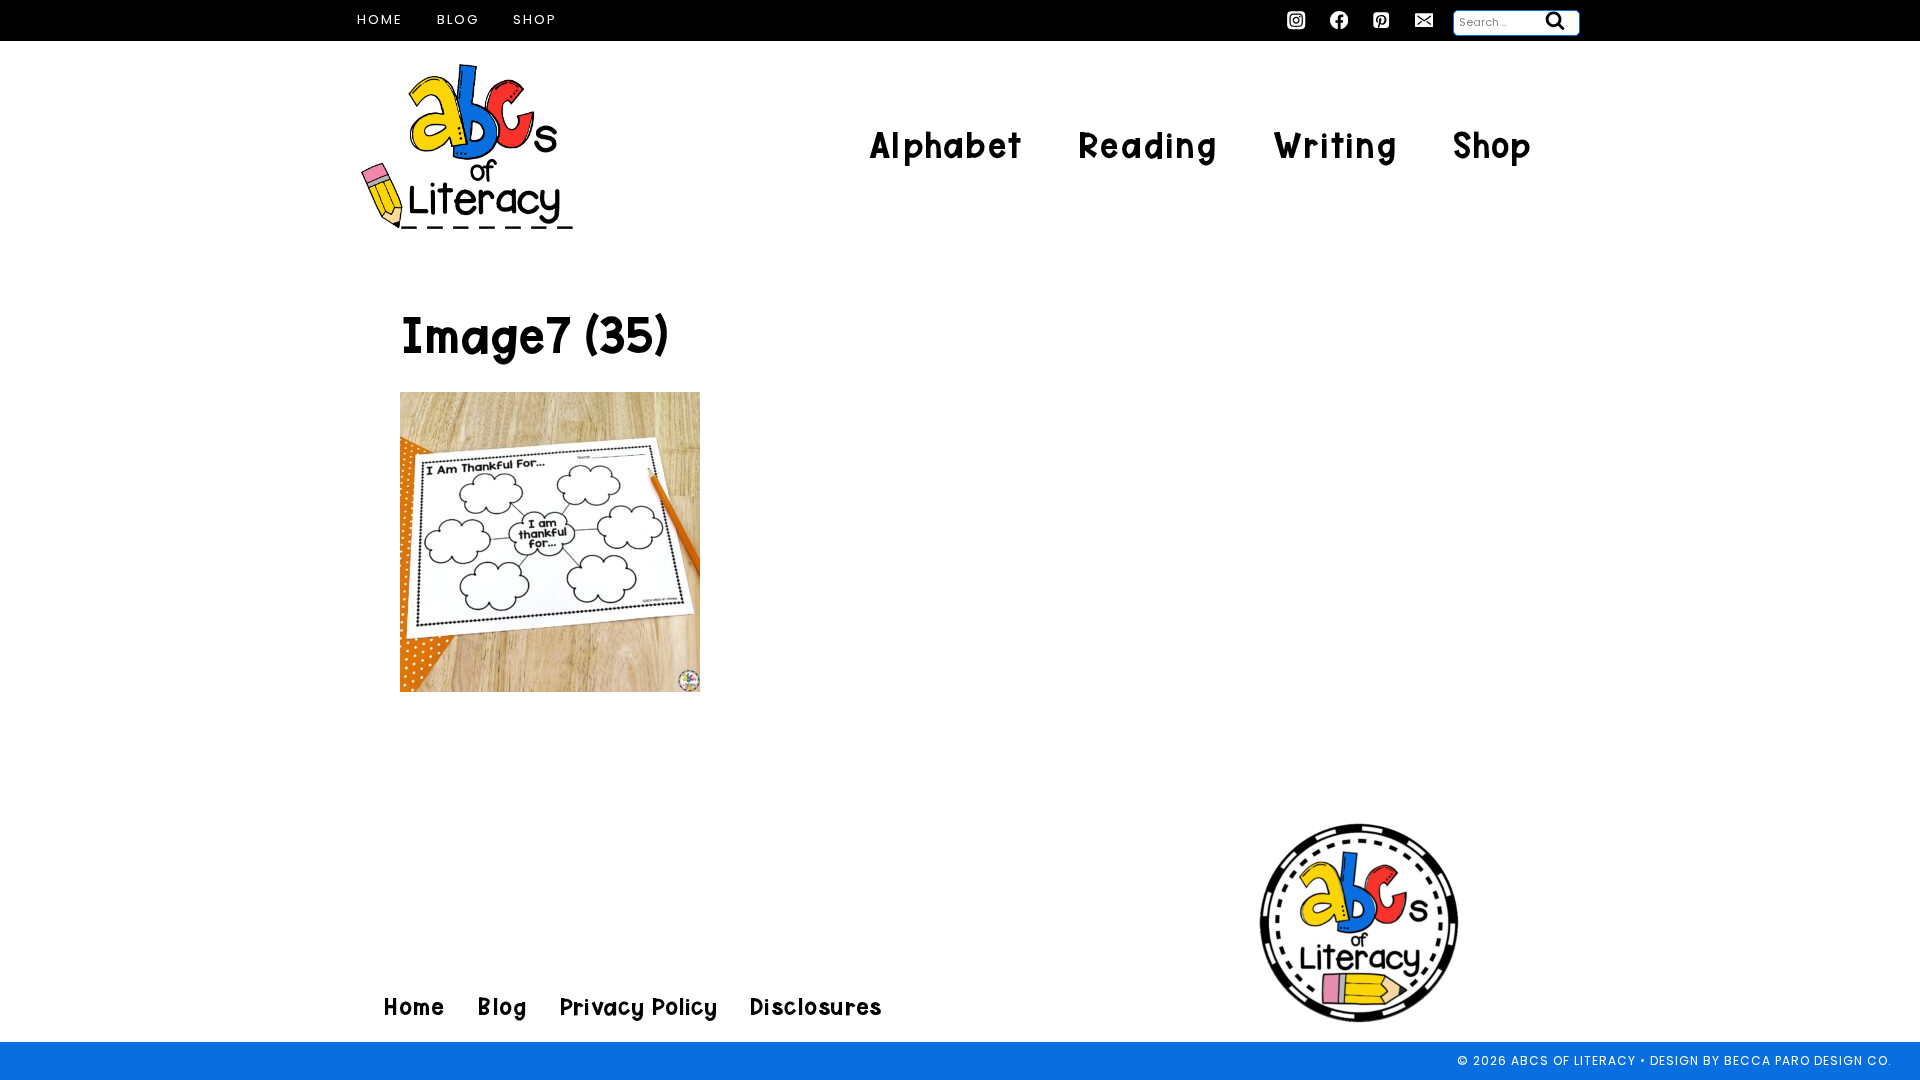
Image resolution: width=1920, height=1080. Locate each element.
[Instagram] (1296, 20)
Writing (1335, 145)
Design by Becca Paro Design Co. (1771, 1060)
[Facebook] (1339, 20)
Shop (535, 19)
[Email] (1424, 20)
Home (380, 19)
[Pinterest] (1381, 20)
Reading (1147, 145)
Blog (458, 19)
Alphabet (945, 145)
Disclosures (815, 1006)
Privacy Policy (638, 1006)
